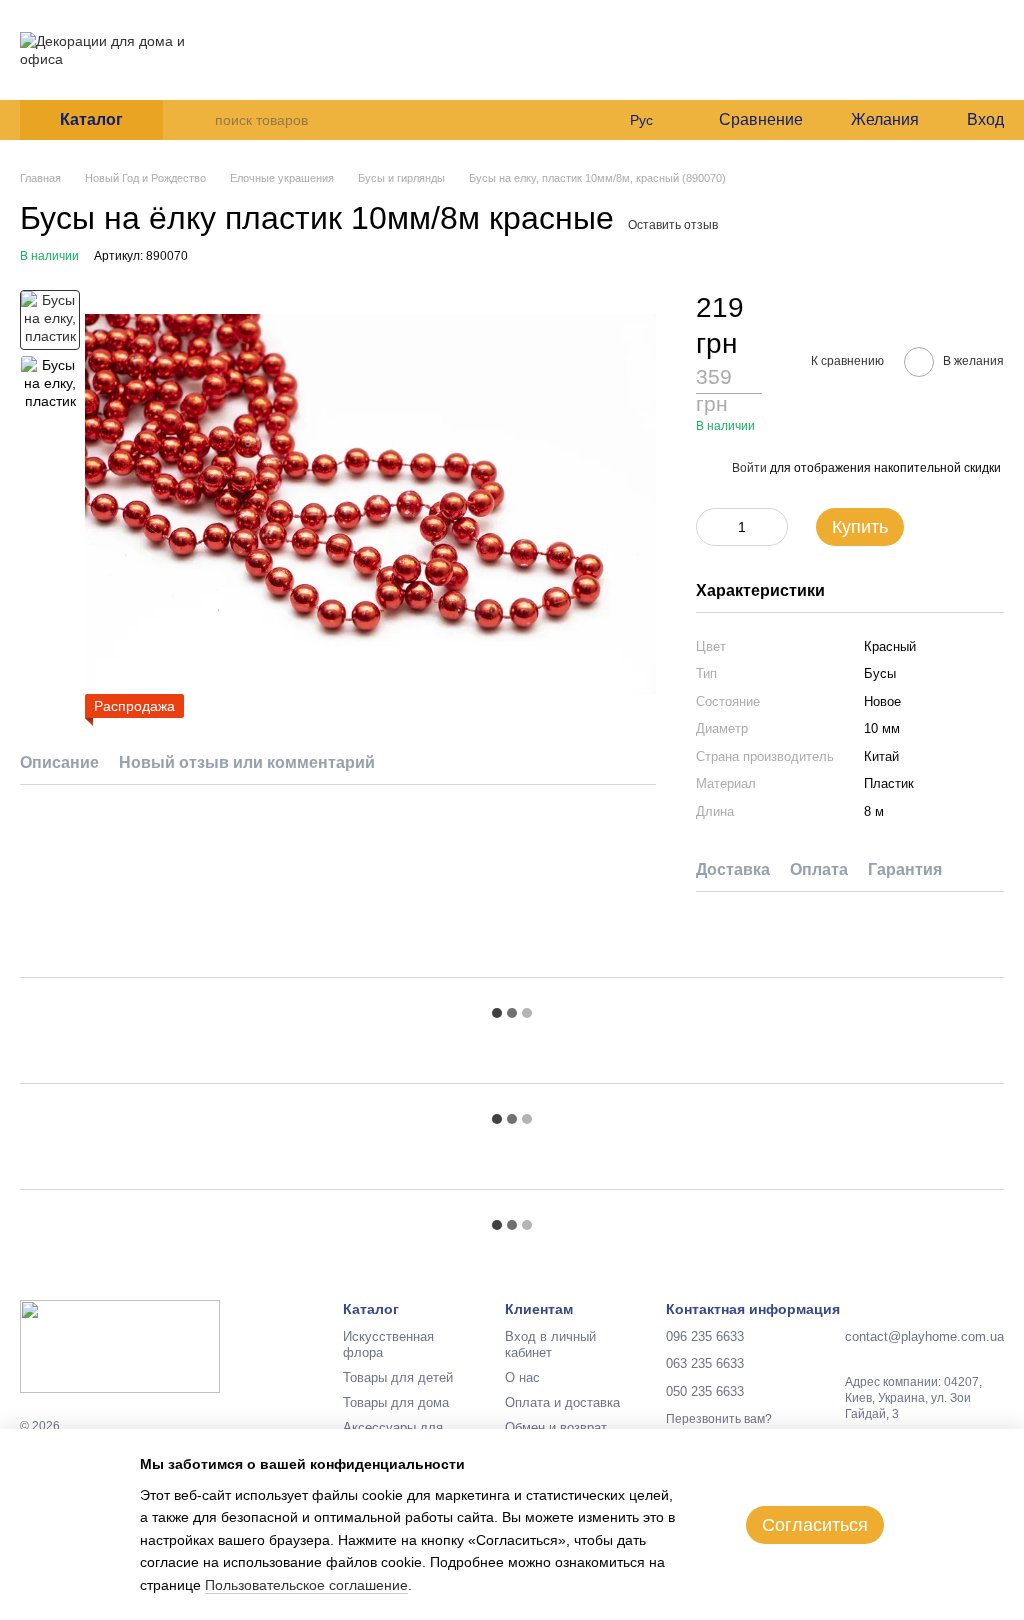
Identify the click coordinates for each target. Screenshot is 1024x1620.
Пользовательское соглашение (306, 1585)
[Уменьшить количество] (711, 527)
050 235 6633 (601, 65)
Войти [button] (749, 468)
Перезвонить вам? (605, 89)
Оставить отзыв (673, 225)
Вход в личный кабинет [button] (550, 1345)
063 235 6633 (601, 38)
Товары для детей (398, 1377)
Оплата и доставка (359, 56)
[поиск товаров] (199, 120)
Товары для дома (396, 1402)
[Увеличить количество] (773, 527)
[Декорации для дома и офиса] (120, 1346)
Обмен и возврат (556, 1427)
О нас (263, 56)
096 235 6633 (601, 11)
